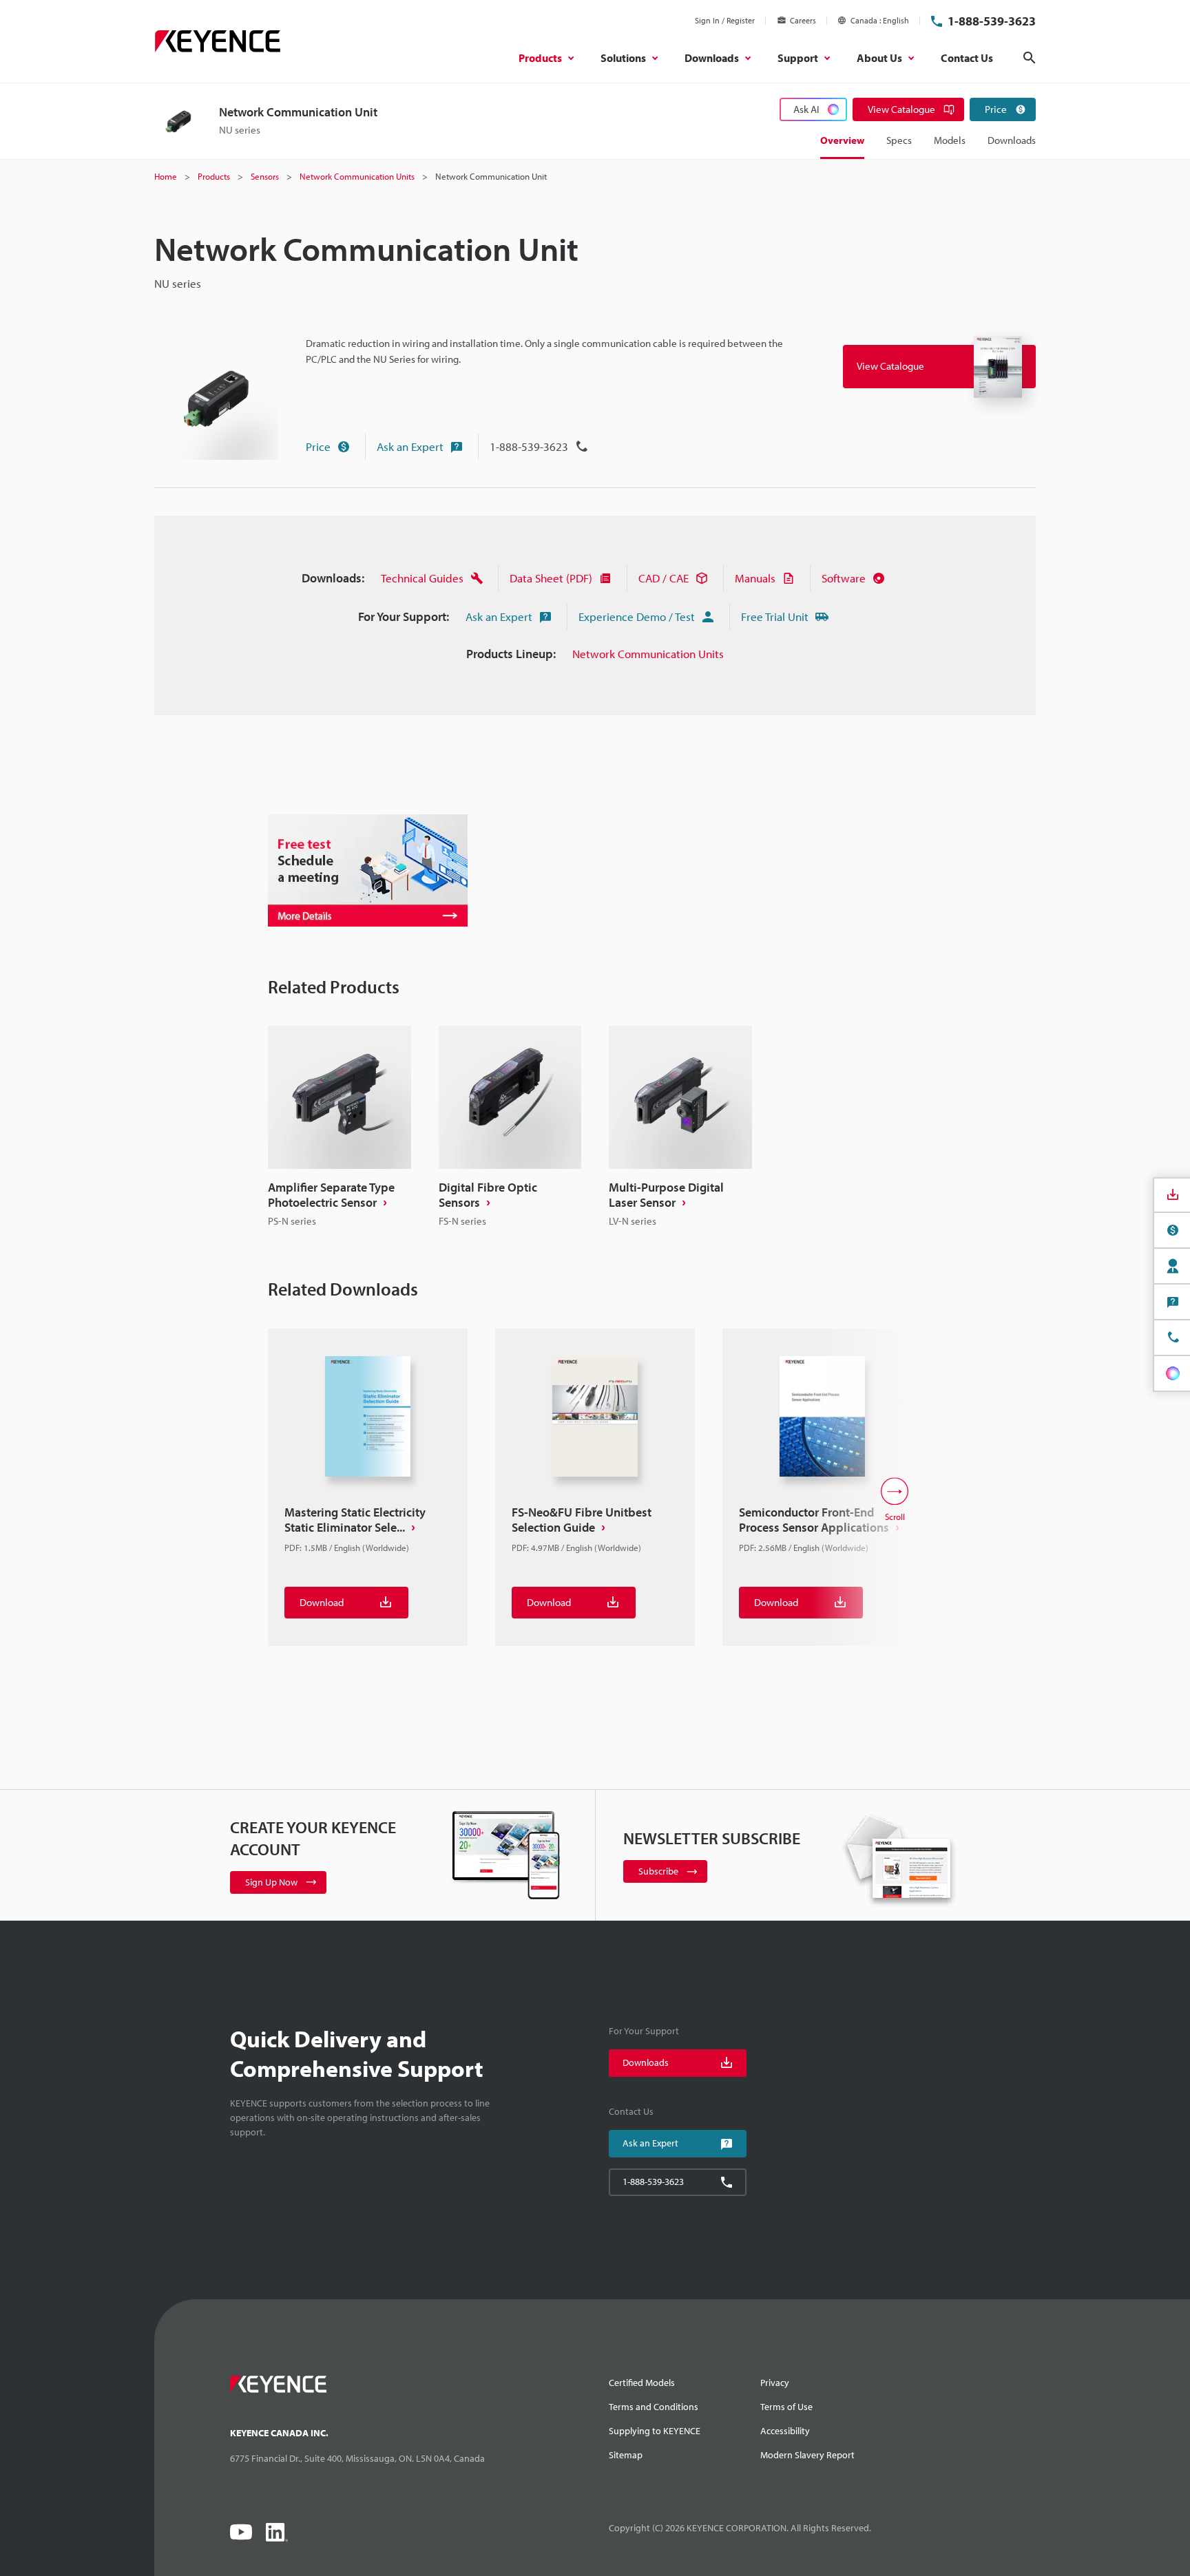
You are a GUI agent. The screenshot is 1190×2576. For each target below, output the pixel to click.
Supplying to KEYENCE (655, 2431)
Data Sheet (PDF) (551, 578)
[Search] (1030, 58)
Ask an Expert (410, 446)
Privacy (775, 2383)
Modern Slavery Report (807, 2455)
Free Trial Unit (775, 616)
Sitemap (626, 2455)
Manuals (755, 578)
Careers (803, 20)
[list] (595, 1127)
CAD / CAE (664, 578)
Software (844, 578)
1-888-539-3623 (992, 21)
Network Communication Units (648, 654)
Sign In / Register (725, 20)
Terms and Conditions (654, 2407)
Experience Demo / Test (637, 616)
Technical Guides (422, 578)
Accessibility (785, 2431)
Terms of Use (786, 2407)
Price (318, 446)
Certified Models (642, 2383)
